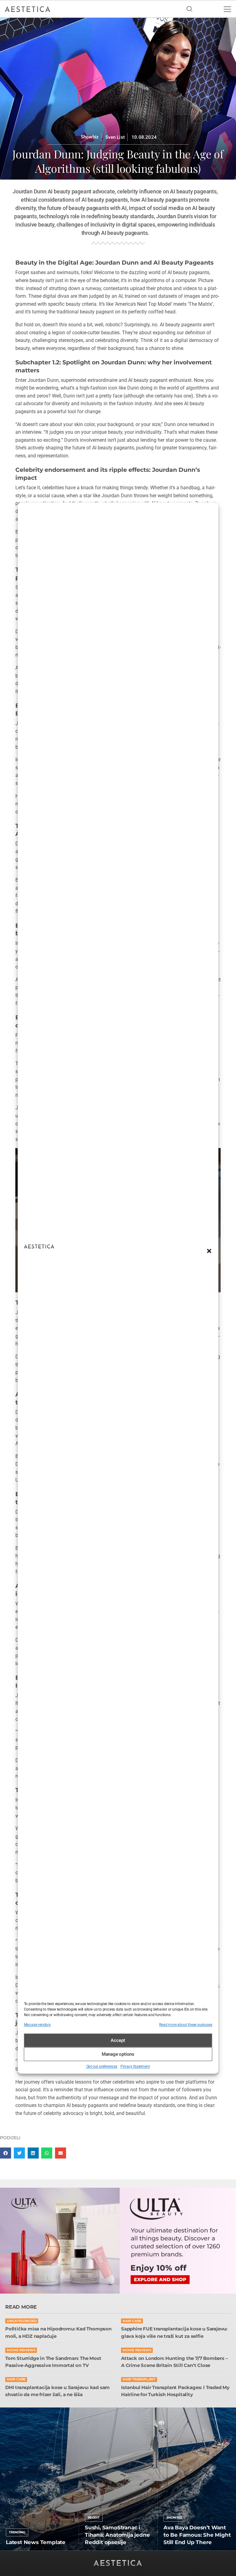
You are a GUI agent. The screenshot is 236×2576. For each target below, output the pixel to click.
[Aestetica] (28, 9)
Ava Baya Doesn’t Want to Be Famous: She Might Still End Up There (197, 2535)
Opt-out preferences (102, 2067)
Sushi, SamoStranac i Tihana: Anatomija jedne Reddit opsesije (117, 2535)
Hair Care (132, 2321)
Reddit (94, 2518)
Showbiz (90, 137)
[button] (209, 1251)
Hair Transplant (139, 2379)
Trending (17, 2532)
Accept (118, 2040)
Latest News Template (36, 2542)
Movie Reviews (21, 2350)
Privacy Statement (135, 2067)
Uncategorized (22, 2321)
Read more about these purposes (186, 2025)
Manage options (118, 2054)
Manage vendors (37, 2025)
